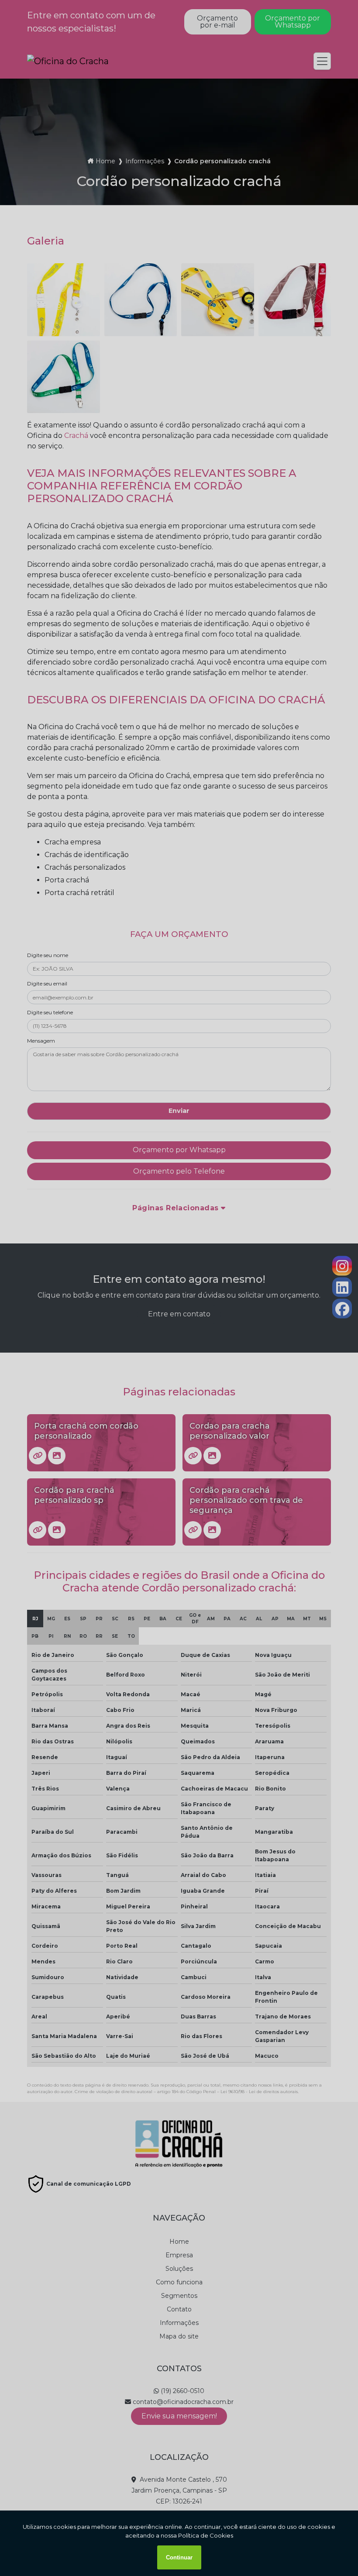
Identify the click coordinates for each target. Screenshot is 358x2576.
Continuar (179, 2557)
